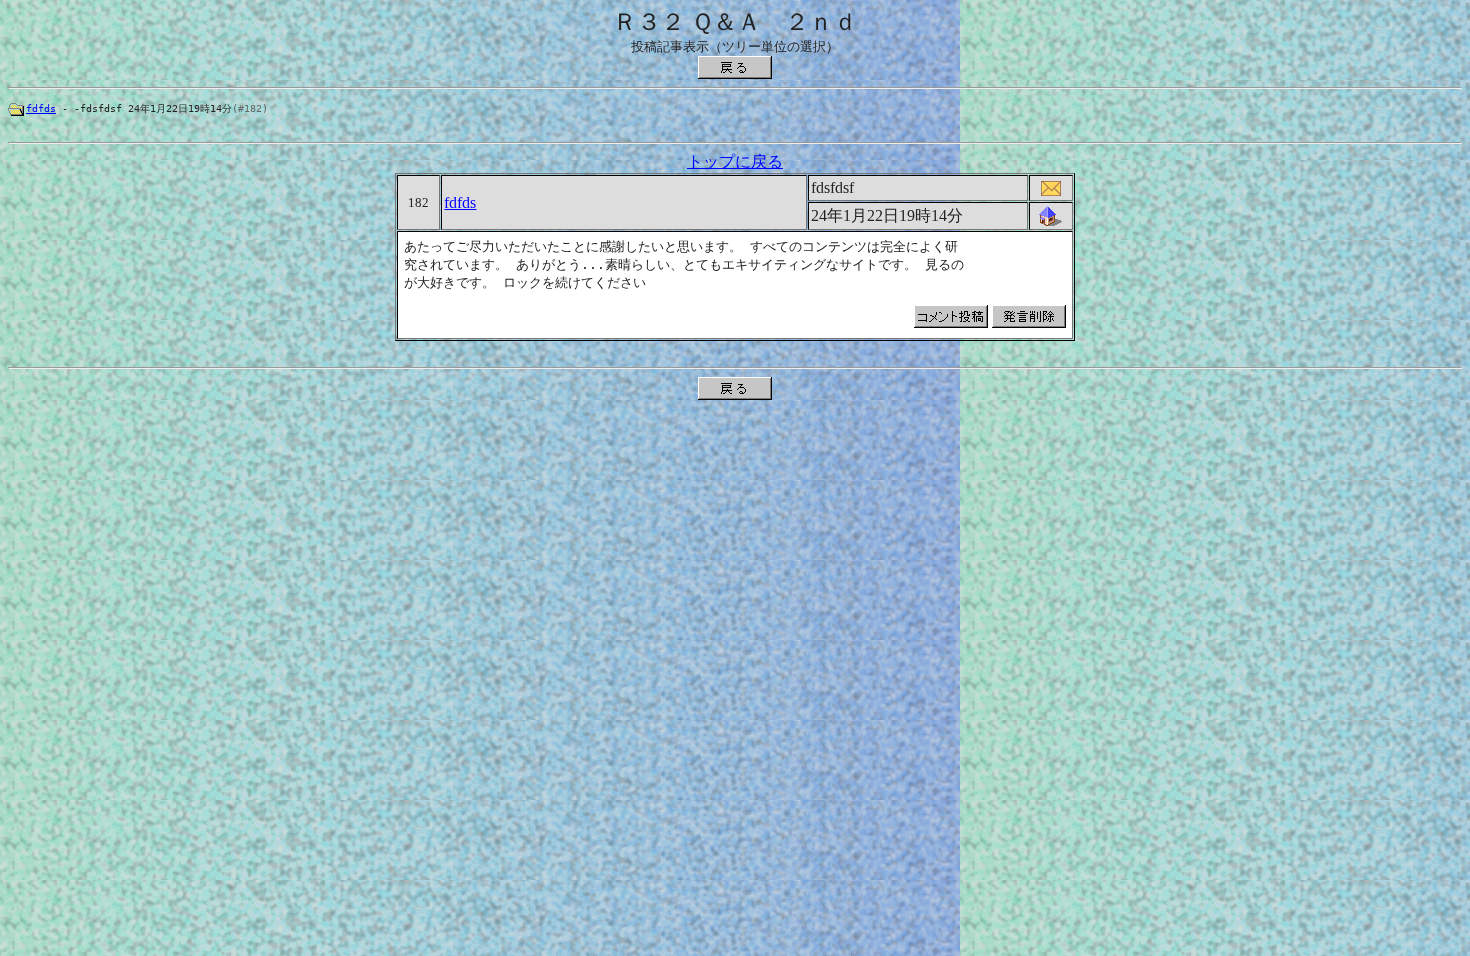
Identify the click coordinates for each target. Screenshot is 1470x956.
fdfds (41, 108)
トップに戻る (735, 161)
